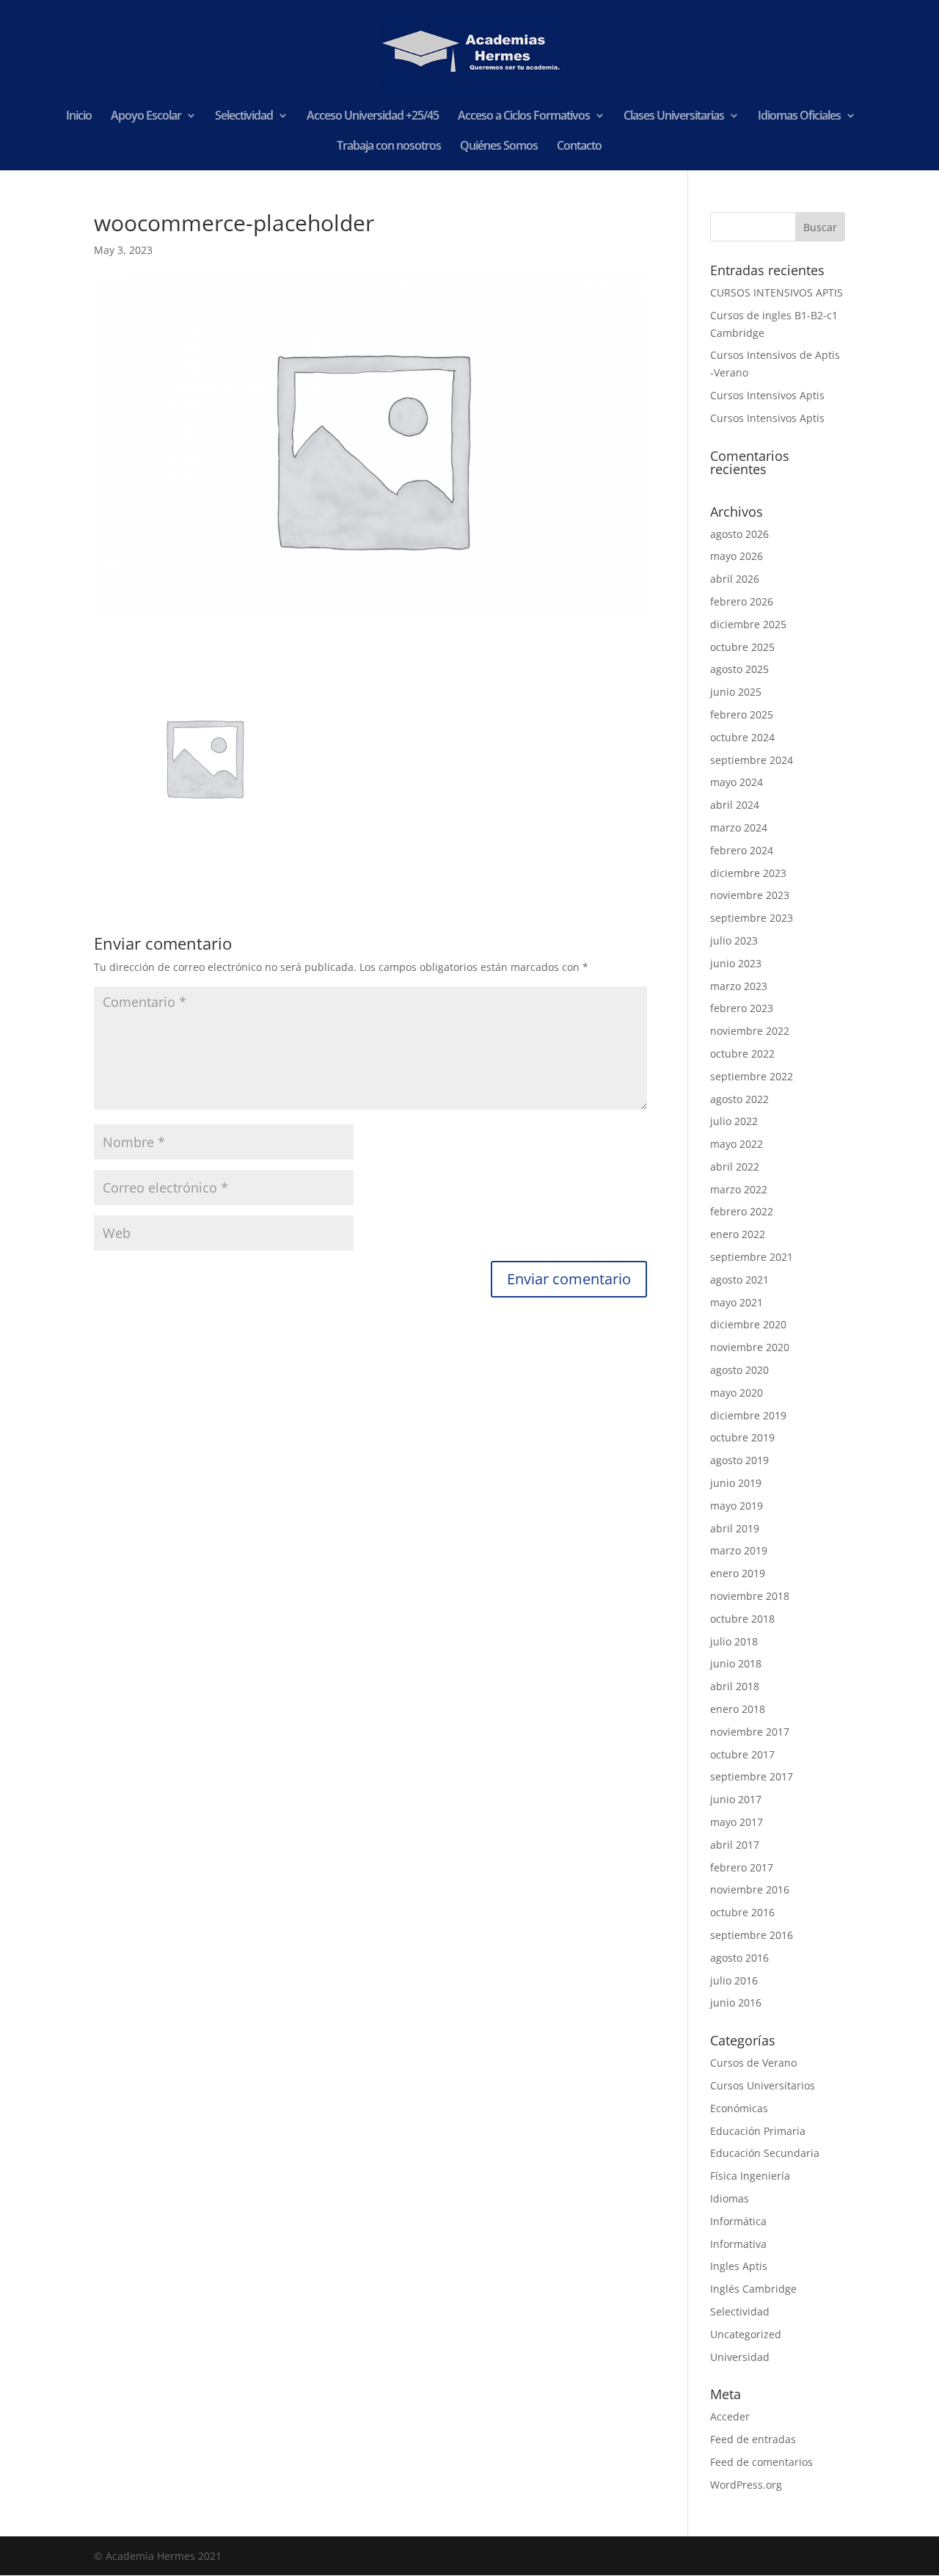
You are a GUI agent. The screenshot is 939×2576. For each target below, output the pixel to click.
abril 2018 (735, 1686)
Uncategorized (746, 2334)
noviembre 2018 (750, 1596)
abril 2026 (735, 579)
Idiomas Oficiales (799, 117)
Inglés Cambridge (753, 2289)
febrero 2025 (742, 714)
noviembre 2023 (750, 895)
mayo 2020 (737, 1393)
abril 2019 (735, 1528)
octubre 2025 (742, 647)
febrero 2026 (742, 601)
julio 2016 (734, 1980)
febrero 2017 (742, 1867)
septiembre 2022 (752, 1076)
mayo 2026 (737, 556)
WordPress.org (746, 2485)
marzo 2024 (739, 827)
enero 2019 (738, 1573)
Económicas (739, 2108)
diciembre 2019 (748, 1415)
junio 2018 (736, 1663)
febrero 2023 (742, 1008)
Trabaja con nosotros (389, 147)
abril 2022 (735, 1167)
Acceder (730, 2416)
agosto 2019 (739, 1460)
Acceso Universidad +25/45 (373, 117)
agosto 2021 (739, 1280)
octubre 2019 (742, 1437)
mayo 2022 (737, 1144)
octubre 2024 (742, 737)
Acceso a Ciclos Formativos (524, 117)
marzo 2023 (739, 986)
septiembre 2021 (752, 1257)
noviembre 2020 (750, 1347)
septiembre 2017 (752, 1776)
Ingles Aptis (739, 2266)
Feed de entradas (753, 2439)
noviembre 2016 (750, 1889)
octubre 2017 (742, 1754)
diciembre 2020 (748, 1324)
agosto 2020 (739, 1370)
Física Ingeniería (750, 2176)
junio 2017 (736, 1799)
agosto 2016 (739, 1958)
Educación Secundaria (765, 2153)
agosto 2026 (739, 534)
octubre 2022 (742, 1054)
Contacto (579, 147)
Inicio (79, 117)
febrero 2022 (742, 1211)
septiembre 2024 (752, 760)
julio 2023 (734, 940)
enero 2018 (738, 1709)
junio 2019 (736, 1483)
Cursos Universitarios (763, 2085)
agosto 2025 (739, 669)
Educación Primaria (758, 2131)
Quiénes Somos (499, 147)
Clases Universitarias (674, 117)
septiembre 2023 (752, 918)
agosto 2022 (739, 1099)
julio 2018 (734, 1641)
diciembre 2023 (748, 873)
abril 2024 (735, 805)
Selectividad (244, 117)
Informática (738, 2221)
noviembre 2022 (750, 1031)
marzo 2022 (739, 1189)
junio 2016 (736, 2002)
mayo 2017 (737, 1822)
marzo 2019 (739, 1550)
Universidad (740, 2357)
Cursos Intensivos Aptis (767, 395)
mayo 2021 (737, 1302)
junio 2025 (736, 692)
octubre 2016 (742, 1912)
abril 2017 (735, 1845)
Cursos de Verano (753, 2063)
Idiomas (730, 2198)
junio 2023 (736, 963)
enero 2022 (738, 1234)
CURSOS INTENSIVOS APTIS (777, 292)
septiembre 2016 (752, 1935)
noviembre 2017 (750, 1732)
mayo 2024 (737, 782)
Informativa (738, 2244)
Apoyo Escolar (146, 117)
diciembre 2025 (748, 624)
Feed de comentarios (761, 2462)
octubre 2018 (742, 1619)
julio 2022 (734, 1121)
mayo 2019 (737, 1506)
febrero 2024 (742, 850)
